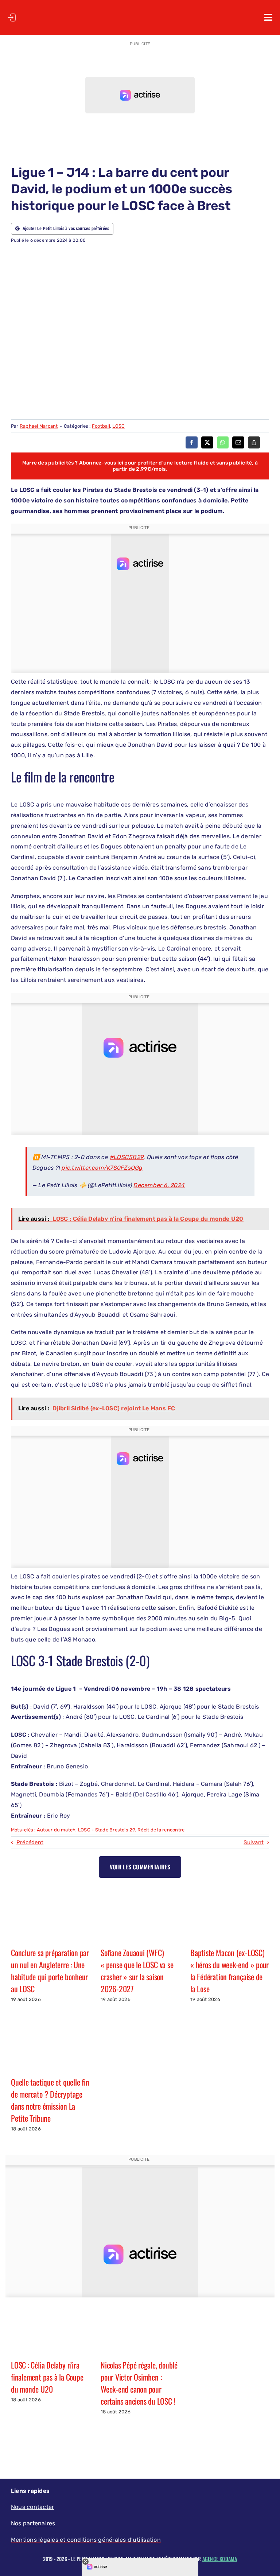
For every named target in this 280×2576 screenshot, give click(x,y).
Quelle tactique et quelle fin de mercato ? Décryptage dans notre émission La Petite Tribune (50, 2100)
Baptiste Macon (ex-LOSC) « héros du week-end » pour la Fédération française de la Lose (230, 1971)
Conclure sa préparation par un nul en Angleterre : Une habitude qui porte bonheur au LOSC (50, 1971)
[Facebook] (192, 442)
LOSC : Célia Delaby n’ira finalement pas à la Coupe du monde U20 (47, 2377)
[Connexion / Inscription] (12, 18)
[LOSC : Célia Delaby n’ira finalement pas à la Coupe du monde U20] (50, 2327)
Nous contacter (32, 2507)
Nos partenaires (33, 2523)
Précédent (30, 1842)
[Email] (238, 442)
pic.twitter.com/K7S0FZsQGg (102, 1168)
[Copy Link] (254, 442)
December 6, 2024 (159, 1185)
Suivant (254, 1842)
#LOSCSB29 (127, 1157)
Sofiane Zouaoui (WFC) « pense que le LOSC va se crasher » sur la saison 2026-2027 (137, 1971)
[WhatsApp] (223, 442)
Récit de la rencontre (161, 1830)
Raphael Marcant (39, 426)
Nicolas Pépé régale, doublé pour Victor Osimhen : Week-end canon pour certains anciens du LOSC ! (139, 2383)
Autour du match (56, 1830)
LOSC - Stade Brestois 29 (107, 1830)
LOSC (118, 426)
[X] (207, 442)
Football (101, 426)
